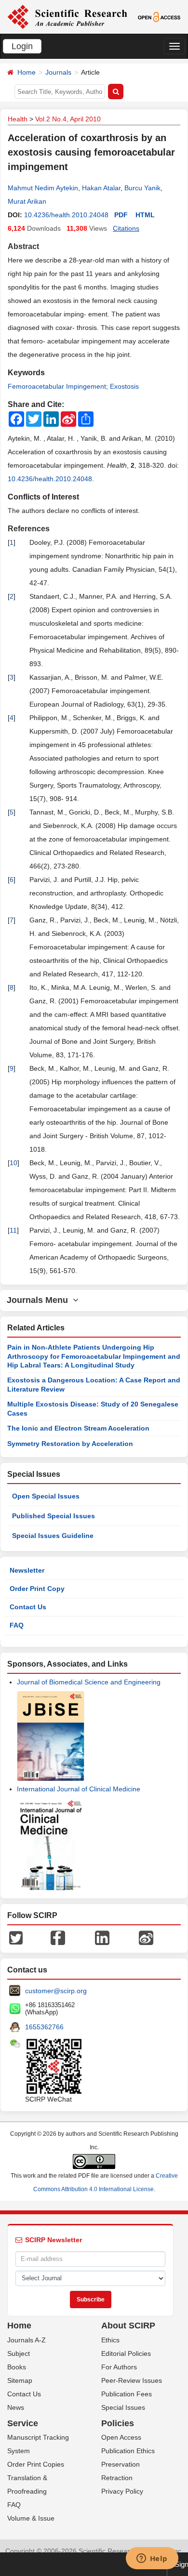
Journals (58, 72)
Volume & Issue (31, 2518)
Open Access (121, 2437)
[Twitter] (16, 1937)
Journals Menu (40, 1300)
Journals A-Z (27, 2340)
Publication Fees (127, 2394)
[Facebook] (58, 1937)
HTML (145, 215)
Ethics (110, 2340)
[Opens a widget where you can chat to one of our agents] (152, 2559)
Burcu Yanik (142, 188)
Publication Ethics (128, 2451)
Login (22, 46)
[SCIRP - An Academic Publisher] (67, 16)
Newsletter (27, 1570)
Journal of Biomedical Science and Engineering (89, 1682)
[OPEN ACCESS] (159, 16)
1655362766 (44, 2027)
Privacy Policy (122, 2491)
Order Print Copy (37, 1589)
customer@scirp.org (56, 1991)
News (16, 2407)
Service (23, 2423)
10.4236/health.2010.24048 (66, 215)
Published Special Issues (54, 1516)
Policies (118, 2423)
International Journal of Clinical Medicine (79, 1789)
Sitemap (20, 2380)
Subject (19, 2353)
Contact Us (28, 1607)
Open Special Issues (46, 1496)
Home (27, 72)
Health (18, 119)
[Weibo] (146, 1937)
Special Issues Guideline (53, 1536)
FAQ (17, 1625)
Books (17, 2367)
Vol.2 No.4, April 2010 (68, 119)
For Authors (119, 2367)
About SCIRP (128, 2326)
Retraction (117, 2478)
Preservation (121, 2464)
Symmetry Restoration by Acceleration (70, 1444)
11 (13, 1230)
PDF (121, 215)
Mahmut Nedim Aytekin (43, 188)
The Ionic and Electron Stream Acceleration (78, 1428)
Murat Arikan (27, 201)
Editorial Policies (126, 2353)
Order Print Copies (36, 2464)
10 (13, 1163)
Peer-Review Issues (132, 2380)
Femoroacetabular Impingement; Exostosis (73, 386)
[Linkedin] (102, 1937)
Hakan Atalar (101, 188)
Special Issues (123, 2407)
